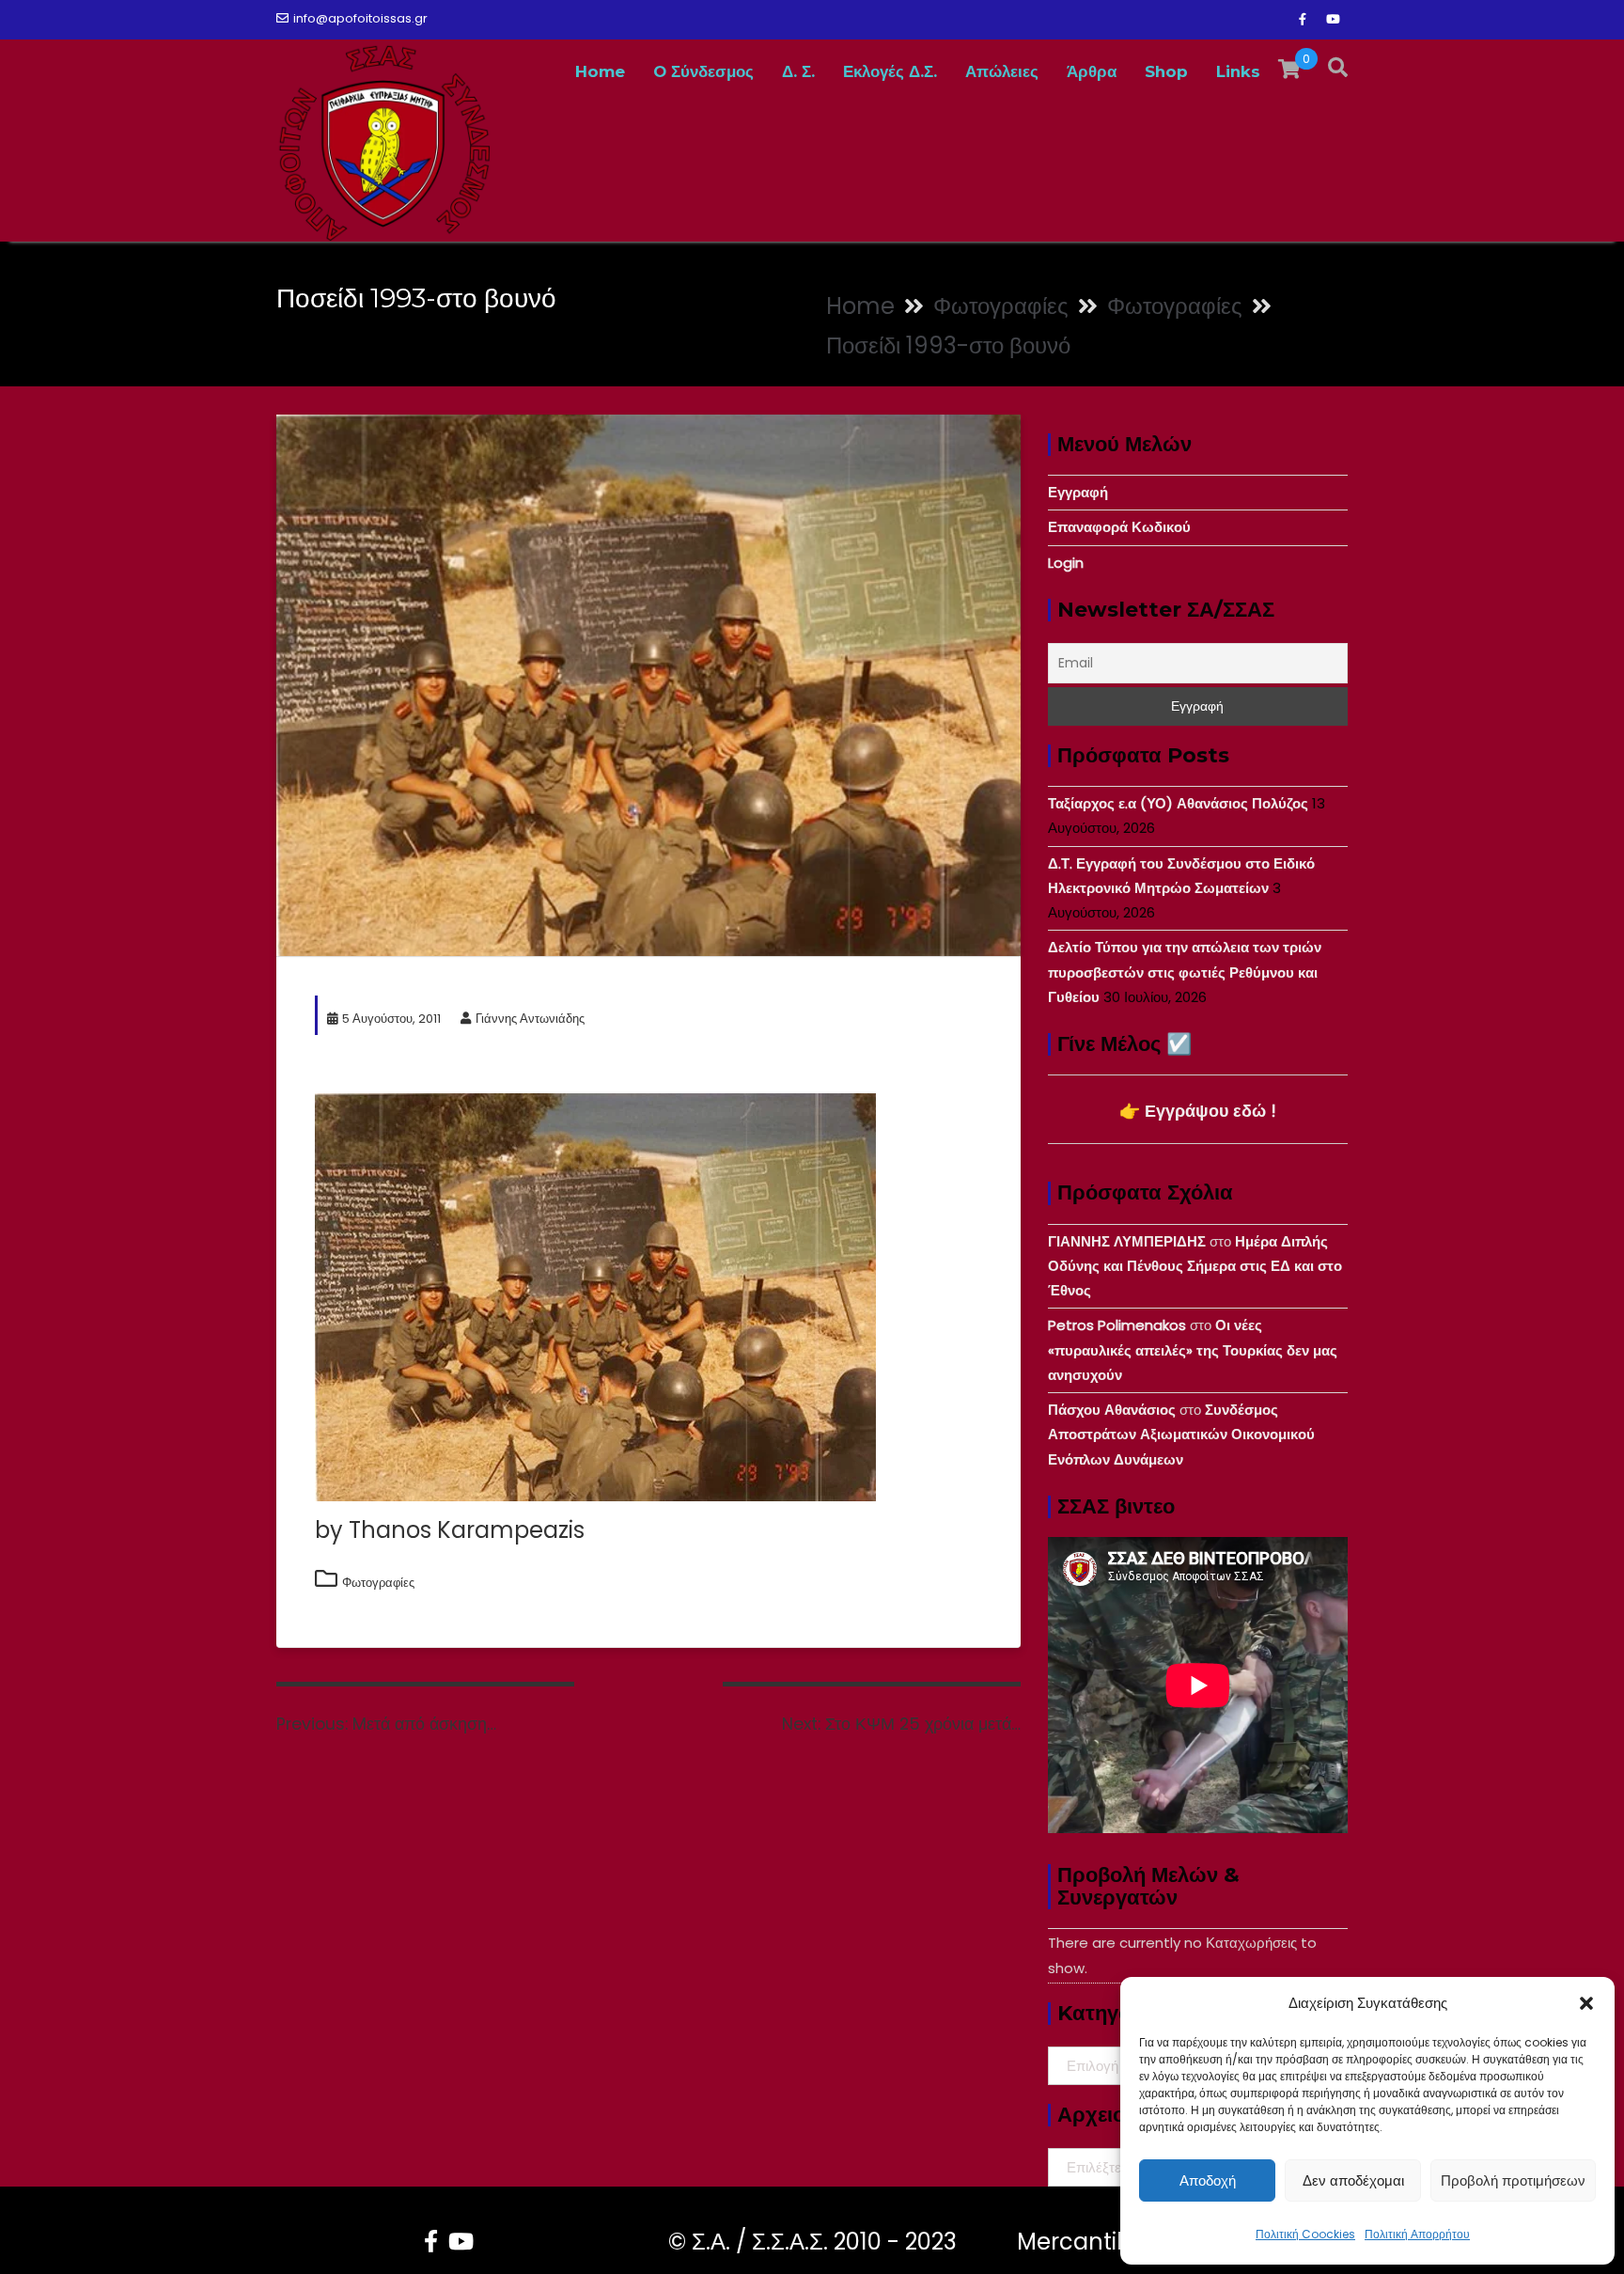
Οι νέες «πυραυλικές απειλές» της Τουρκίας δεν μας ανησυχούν (1193, 1350)
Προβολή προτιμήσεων (1513, 2180)
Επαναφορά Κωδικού (1119, 527)
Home (600, 71)
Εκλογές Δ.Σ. (890, 71)
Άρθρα (1092, 71)
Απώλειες (1002, 71)
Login (1066, 563)
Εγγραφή (1078, 492)
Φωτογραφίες (378, 1583)
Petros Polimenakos (1117, 1325)
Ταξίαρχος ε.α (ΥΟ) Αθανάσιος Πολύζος (1178, 803)
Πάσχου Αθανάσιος (1112, 1410)
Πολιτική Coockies (1305, 2234)
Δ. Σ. (798, 71)
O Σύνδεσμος (703, 71)
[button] (1586, 2003)
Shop (1166, 71)
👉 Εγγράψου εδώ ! (1198, 1111)
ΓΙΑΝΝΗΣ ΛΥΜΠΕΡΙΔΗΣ (1127, 1241)
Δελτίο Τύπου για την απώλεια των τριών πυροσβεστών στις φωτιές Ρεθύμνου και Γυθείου (1185, 972)
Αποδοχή (1208, 2180)
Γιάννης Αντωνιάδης (530, 1019)
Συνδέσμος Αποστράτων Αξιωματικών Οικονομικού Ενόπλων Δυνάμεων (1181, 1435)
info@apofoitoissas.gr (360, 18)
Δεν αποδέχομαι (1353, 2180)
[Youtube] (1333, 20)
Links (1238, 71)
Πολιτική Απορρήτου (1417, 2234)
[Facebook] (1303, 20)
